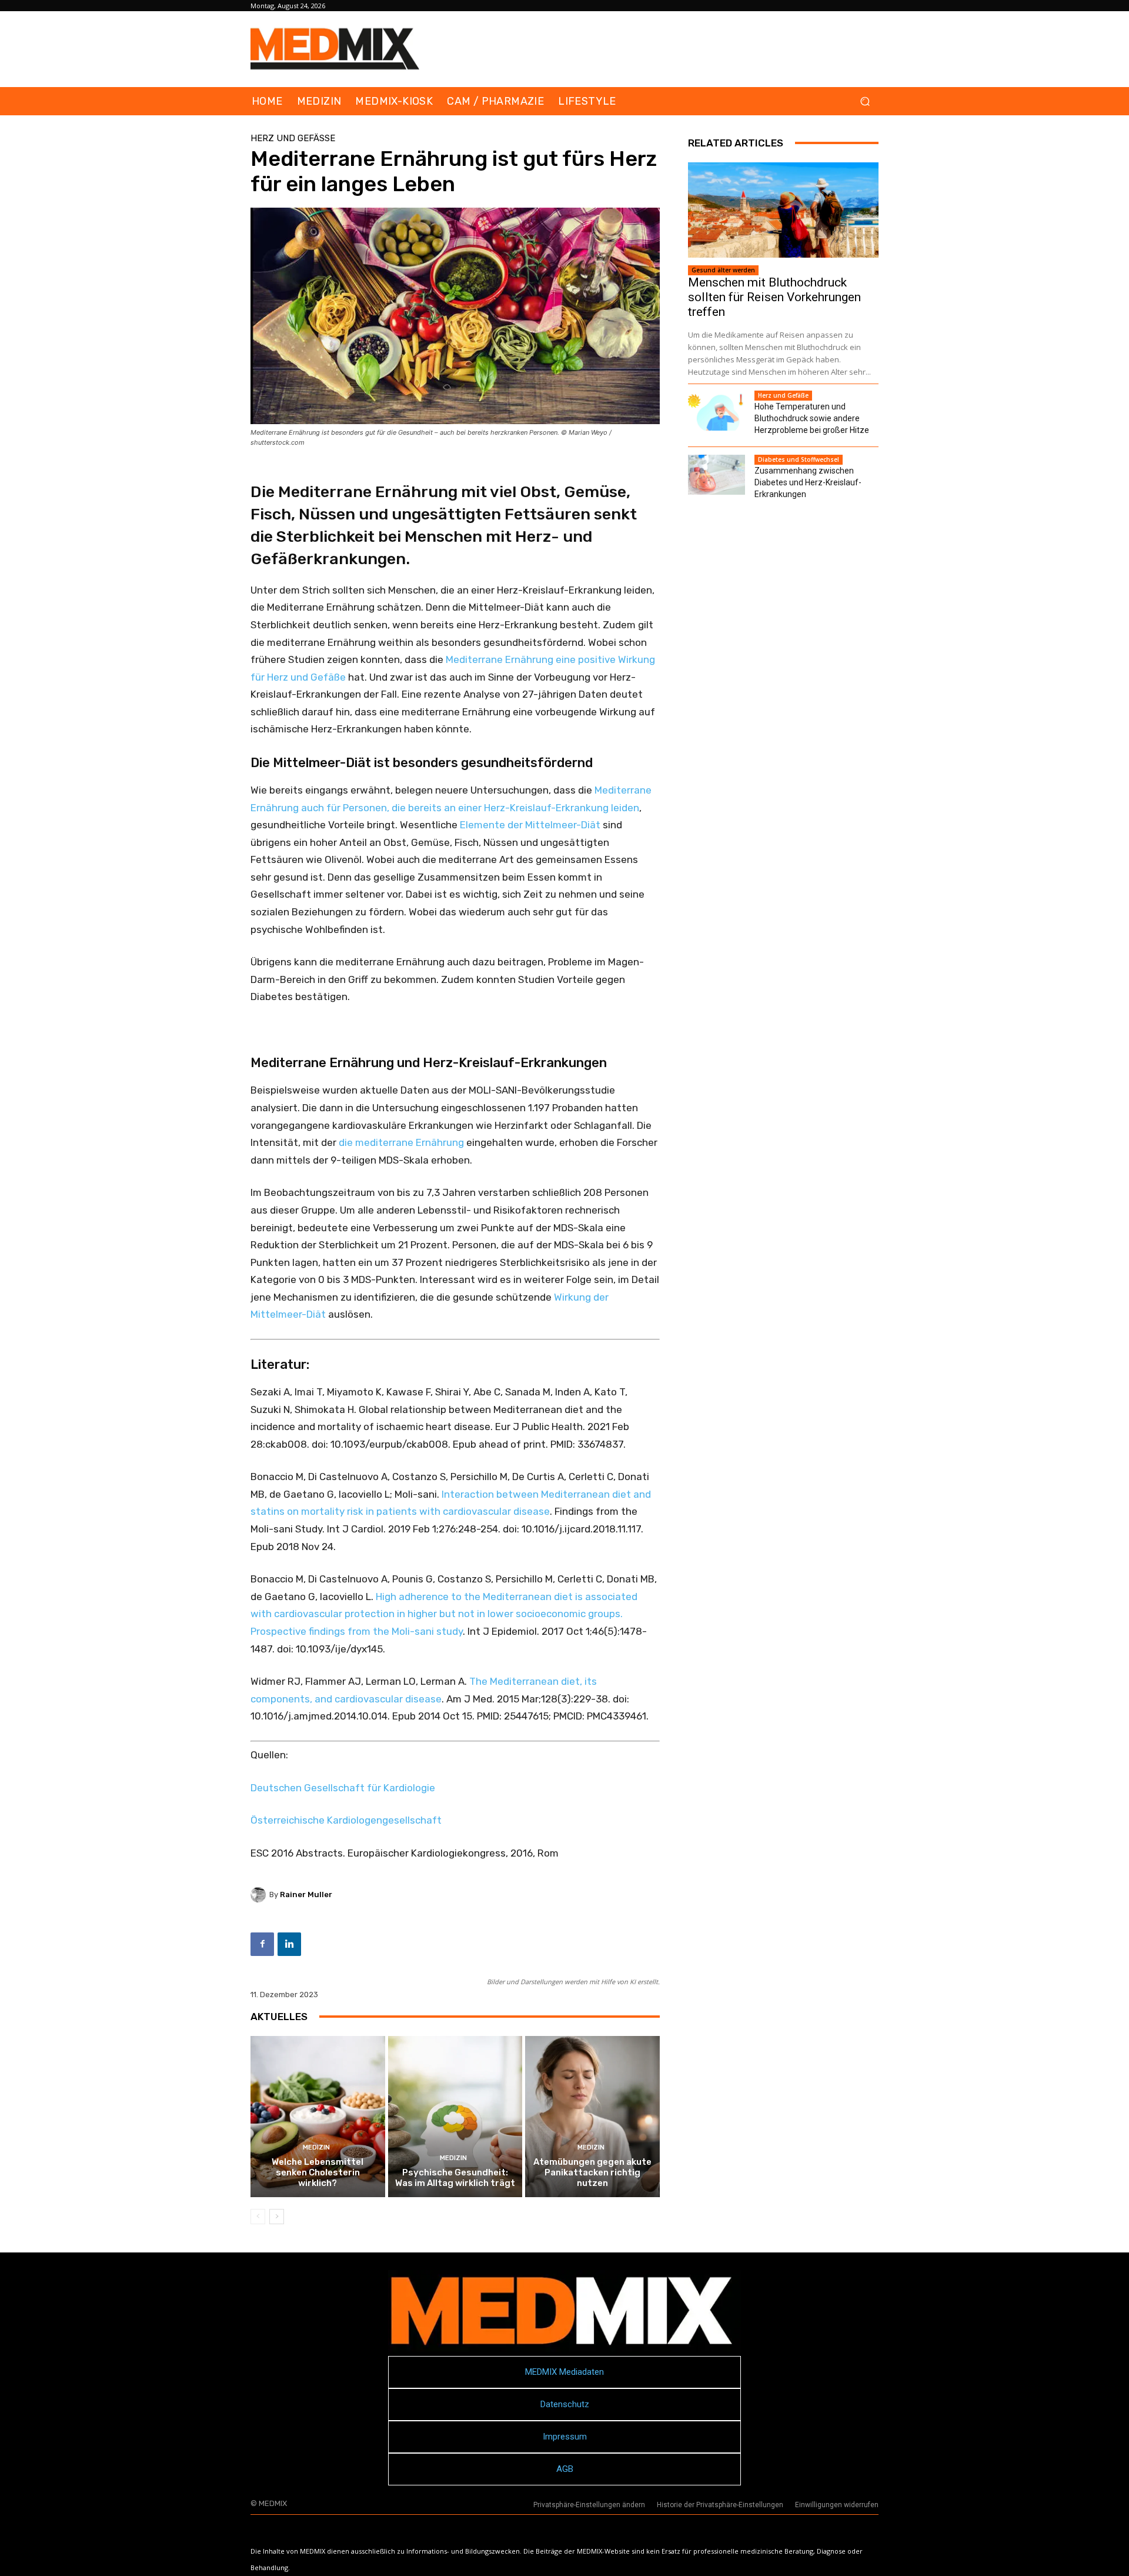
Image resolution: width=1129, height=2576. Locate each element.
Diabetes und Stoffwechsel (799, 459)
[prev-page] (258, 2217)
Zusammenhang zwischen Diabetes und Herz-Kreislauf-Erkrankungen (808, 482)
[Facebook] (262, 1944)
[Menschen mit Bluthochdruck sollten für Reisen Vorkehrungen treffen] (783, 210)
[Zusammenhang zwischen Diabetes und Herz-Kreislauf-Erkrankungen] (717, 475)
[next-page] (277, 2217)
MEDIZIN (316, 2147)
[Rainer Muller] (260, 1895)
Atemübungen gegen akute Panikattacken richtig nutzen (592, 2172)
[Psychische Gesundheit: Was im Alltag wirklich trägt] (455, 2117)
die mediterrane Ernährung (401, 1142)
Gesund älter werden (723, 270)
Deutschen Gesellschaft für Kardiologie (343, 1788)
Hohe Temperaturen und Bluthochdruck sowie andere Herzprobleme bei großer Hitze (812, 418)
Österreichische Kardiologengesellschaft (346, 1820)
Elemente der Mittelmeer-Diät (530, 825)
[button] (865, 101)
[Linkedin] (289, 1944)
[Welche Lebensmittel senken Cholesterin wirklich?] (318, 2117)
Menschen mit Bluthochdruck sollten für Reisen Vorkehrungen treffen (774, 297)
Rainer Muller (306, 1894)
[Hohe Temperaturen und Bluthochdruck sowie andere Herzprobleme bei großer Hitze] (717, 411)
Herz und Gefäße (293, 139)
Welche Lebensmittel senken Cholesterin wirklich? (318, 2172)
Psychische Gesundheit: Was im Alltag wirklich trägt (455, 2178)
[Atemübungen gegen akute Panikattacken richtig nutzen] (592, 2117)
